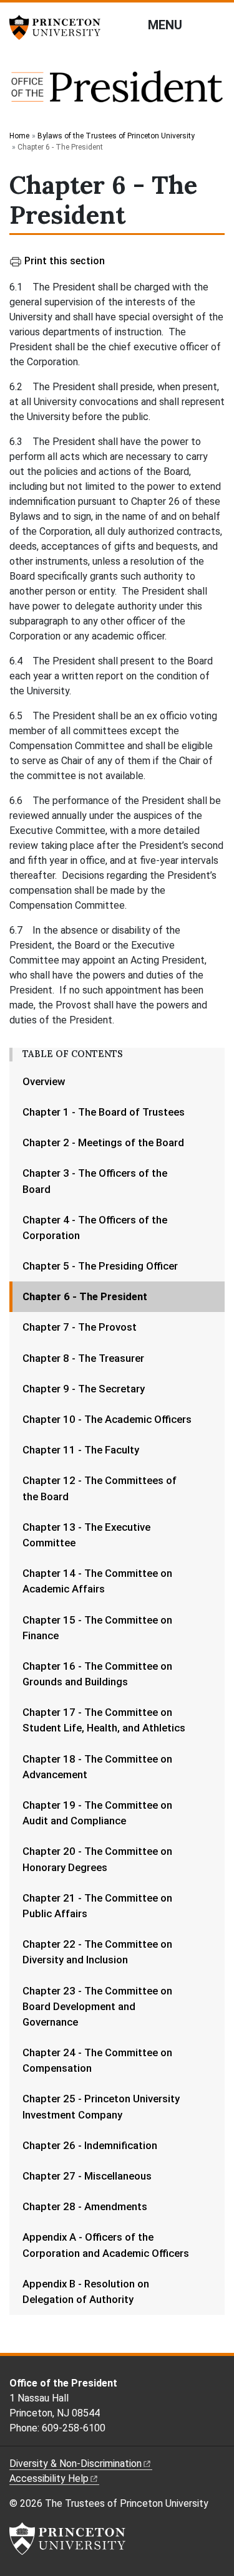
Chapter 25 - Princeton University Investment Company (101, 2106)
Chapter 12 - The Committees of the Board (100, 1488)
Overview (44, 1081)
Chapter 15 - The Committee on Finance (97, 1628)
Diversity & (76, 2463)
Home (19, 136)
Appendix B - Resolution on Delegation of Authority (86, 2291)
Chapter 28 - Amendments (85, 2206)
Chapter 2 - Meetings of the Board (103, 1142)
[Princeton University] (59, 27)
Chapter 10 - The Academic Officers (107, 1419)
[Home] (117, 93)
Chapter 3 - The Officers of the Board (95, 1181)
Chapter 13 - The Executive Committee (86, 1535)
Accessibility (49, 2478)
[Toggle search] (217, 24)
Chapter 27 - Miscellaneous (87, 2176)
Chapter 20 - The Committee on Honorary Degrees (97, 1859)
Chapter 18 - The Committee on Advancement (97, 1767)
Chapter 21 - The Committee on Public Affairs (97, 1906)
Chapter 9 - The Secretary (84, 1389)
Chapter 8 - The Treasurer (83, 1358)
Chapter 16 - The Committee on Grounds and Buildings (97, 1674)
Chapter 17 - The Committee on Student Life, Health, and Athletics (104, 1720)
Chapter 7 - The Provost (80, 1327)
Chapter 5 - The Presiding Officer (100, 1266)
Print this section (65, 261)
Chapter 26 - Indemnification (90, 2145)
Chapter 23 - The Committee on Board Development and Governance (97, 2006)
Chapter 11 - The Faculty (81, 1450)
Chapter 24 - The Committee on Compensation (97, 2060)
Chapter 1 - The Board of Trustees (104, 1112)
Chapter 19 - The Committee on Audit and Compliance (97, 1813)
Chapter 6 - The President (122, 1296)
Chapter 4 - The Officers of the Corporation (95, 1228)
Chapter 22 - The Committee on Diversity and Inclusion (97, 1952)
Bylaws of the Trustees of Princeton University (116, 136)
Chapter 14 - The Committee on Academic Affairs (97, 1581)
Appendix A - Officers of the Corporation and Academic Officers (106, 2245)
